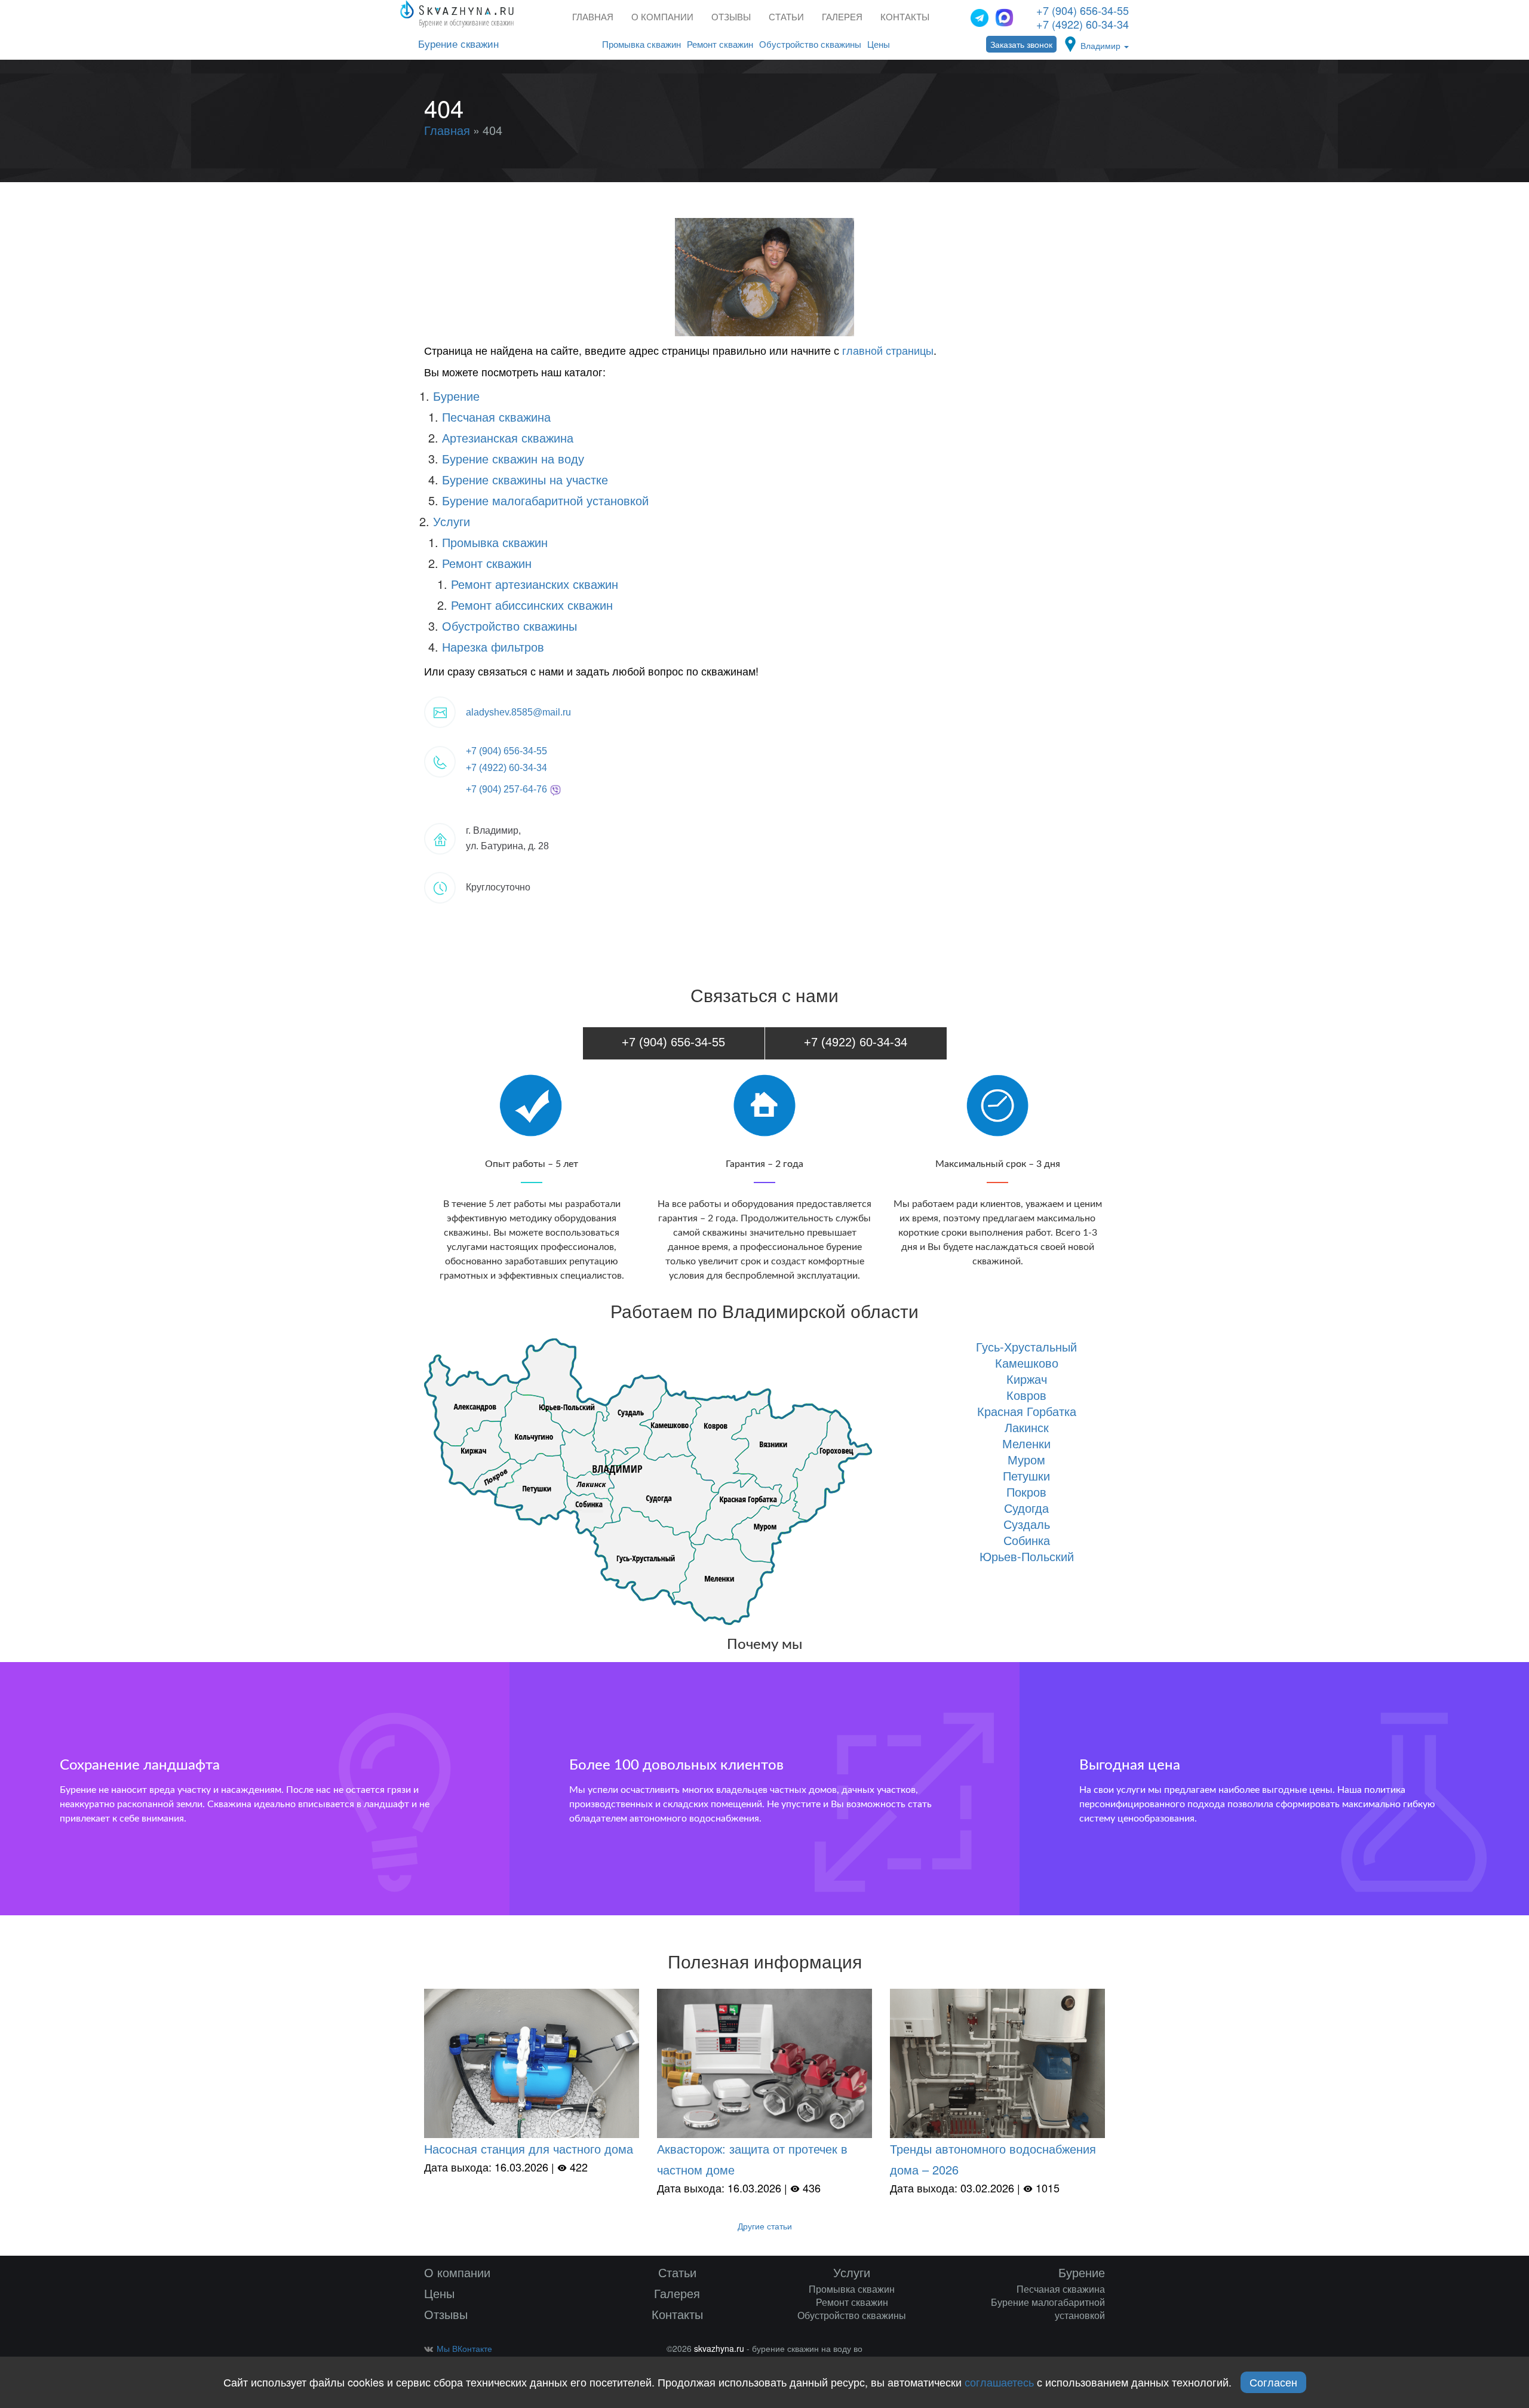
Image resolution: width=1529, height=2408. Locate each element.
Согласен (1273, 2382)
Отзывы (731, 17)
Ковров (1026, 1395)
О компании (662, 17)
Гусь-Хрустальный (1026, 1346)
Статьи (786, 17)
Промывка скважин (641, 44)
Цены (879, 44)
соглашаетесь (999, 2382)
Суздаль (1027, 1524)
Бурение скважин (458, 44)
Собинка (1027, 1540)
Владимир (1102, 45)
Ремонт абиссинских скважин (532, 605)
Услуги (452, 521)
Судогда (1026, 1508)
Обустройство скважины (810, 44)
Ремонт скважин (720, 44)
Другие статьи (765, 2226)
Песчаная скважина (496, 417)
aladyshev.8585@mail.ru (518, 712)
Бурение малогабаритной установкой (545, 500)
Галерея (842, 17)
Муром (1026, 1459)
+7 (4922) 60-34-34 (1083, 24)
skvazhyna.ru (719, 2348)
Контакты (905, 17)
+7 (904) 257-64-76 (508, 789)
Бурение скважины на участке (525, 479)
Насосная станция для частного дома (529, 2149)
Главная (593, 17)
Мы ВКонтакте (464, 2348)
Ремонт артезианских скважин (535, 584)
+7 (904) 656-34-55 (1083, 10)
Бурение (456, 396)
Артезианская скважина (508, 437)
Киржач (1027, 1379)
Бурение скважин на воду (513, 458)
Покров (1026, 1492)
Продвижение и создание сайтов (1085, 2352)
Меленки (1026, 1443)
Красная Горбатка (1027, 1411)
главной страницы (888, 350)
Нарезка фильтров (493, 646)
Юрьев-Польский (1027, 1556)
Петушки (1026, 1475)
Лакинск (1027, 1427)
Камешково (1027, 1363)
